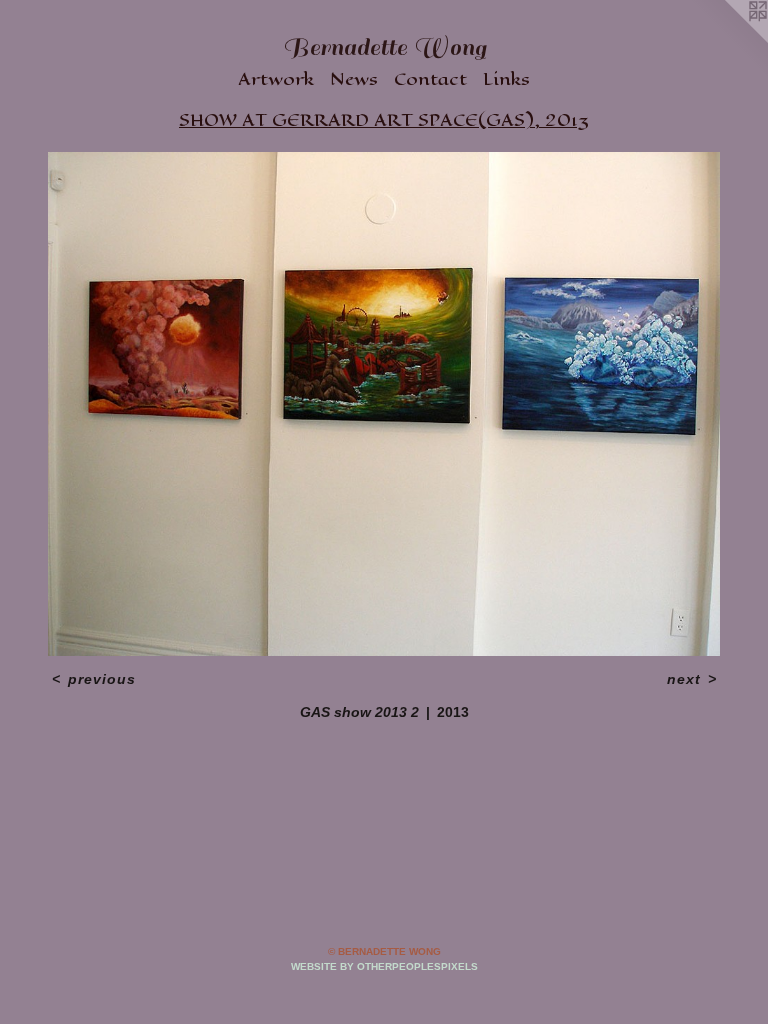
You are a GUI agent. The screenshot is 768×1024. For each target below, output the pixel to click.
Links (506, 79)
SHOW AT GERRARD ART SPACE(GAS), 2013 (384, 120)
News (354, 79)
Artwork (276, 79)
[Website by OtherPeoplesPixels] (728, 40)
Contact (430, 79)
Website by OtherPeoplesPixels (384, 966)
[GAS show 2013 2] (384, 404)
